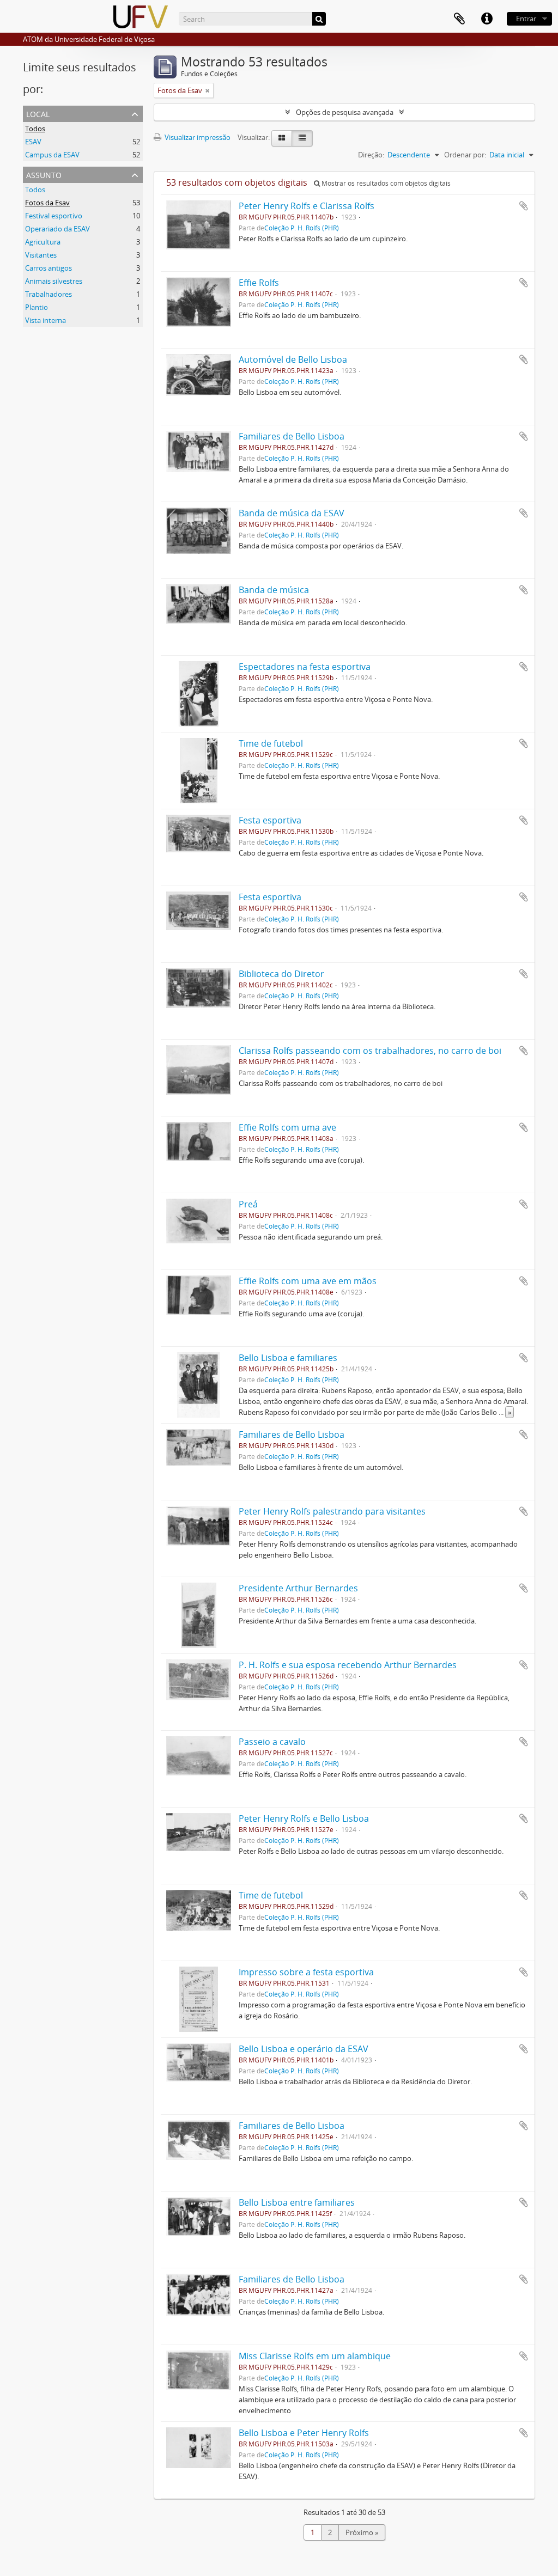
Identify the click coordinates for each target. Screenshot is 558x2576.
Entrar (526, 19)
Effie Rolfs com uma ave (287, 1127)
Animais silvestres (54, 281)
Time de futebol (271, 743)
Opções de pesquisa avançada (345, 112)
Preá (248, 1204)
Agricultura (43, 242)
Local (38, 113)
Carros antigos (48, 268)
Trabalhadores (48, 294)
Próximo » (362, 2532)
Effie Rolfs (259, 283)
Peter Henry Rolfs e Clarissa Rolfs (307, 206)
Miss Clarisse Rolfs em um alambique (315, 2356)
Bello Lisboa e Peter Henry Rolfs (304, 2433)
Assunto (44, 174)
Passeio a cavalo (272, 1742)
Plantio (37, 307)
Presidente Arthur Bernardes (298, 1588)
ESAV (33, 142)
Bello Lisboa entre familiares (297, 2202)
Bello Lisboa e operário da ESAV (304, 2049)
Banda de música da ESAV (292, 513)
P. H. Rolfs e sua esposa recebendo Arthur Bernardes (348, 1665)
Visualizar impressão (197, 137)
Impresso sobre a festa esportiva (306, 1972)
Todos (35, 129)
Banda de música (274, 590)
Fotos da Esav (47, 203)
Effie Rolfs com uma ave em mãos (308, 1281)
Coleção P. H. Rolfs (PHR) (302, 228)
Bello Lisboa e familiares (288, 1358)
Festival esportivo (54, 216)
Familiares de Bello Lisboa (292, 436)
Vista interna (46, 320)
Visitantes (41, 255)
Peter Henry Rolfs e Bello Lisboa (304, 1818)
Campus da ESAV (52, 155)
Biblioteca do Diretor (281, 974)
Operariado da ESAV (57, 229)
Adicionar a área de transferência (524, 206)
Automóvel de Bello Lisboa (293, 359)
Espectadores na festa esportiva (305, 667)
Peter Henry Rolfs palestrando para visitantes (332, 1511)
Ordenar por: (465, 155)
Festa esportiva (270, 820)
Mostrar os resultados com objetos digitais (385, 183)
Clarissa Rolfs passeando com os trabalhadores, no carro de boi (370, 1051)
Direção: (371, 155)
